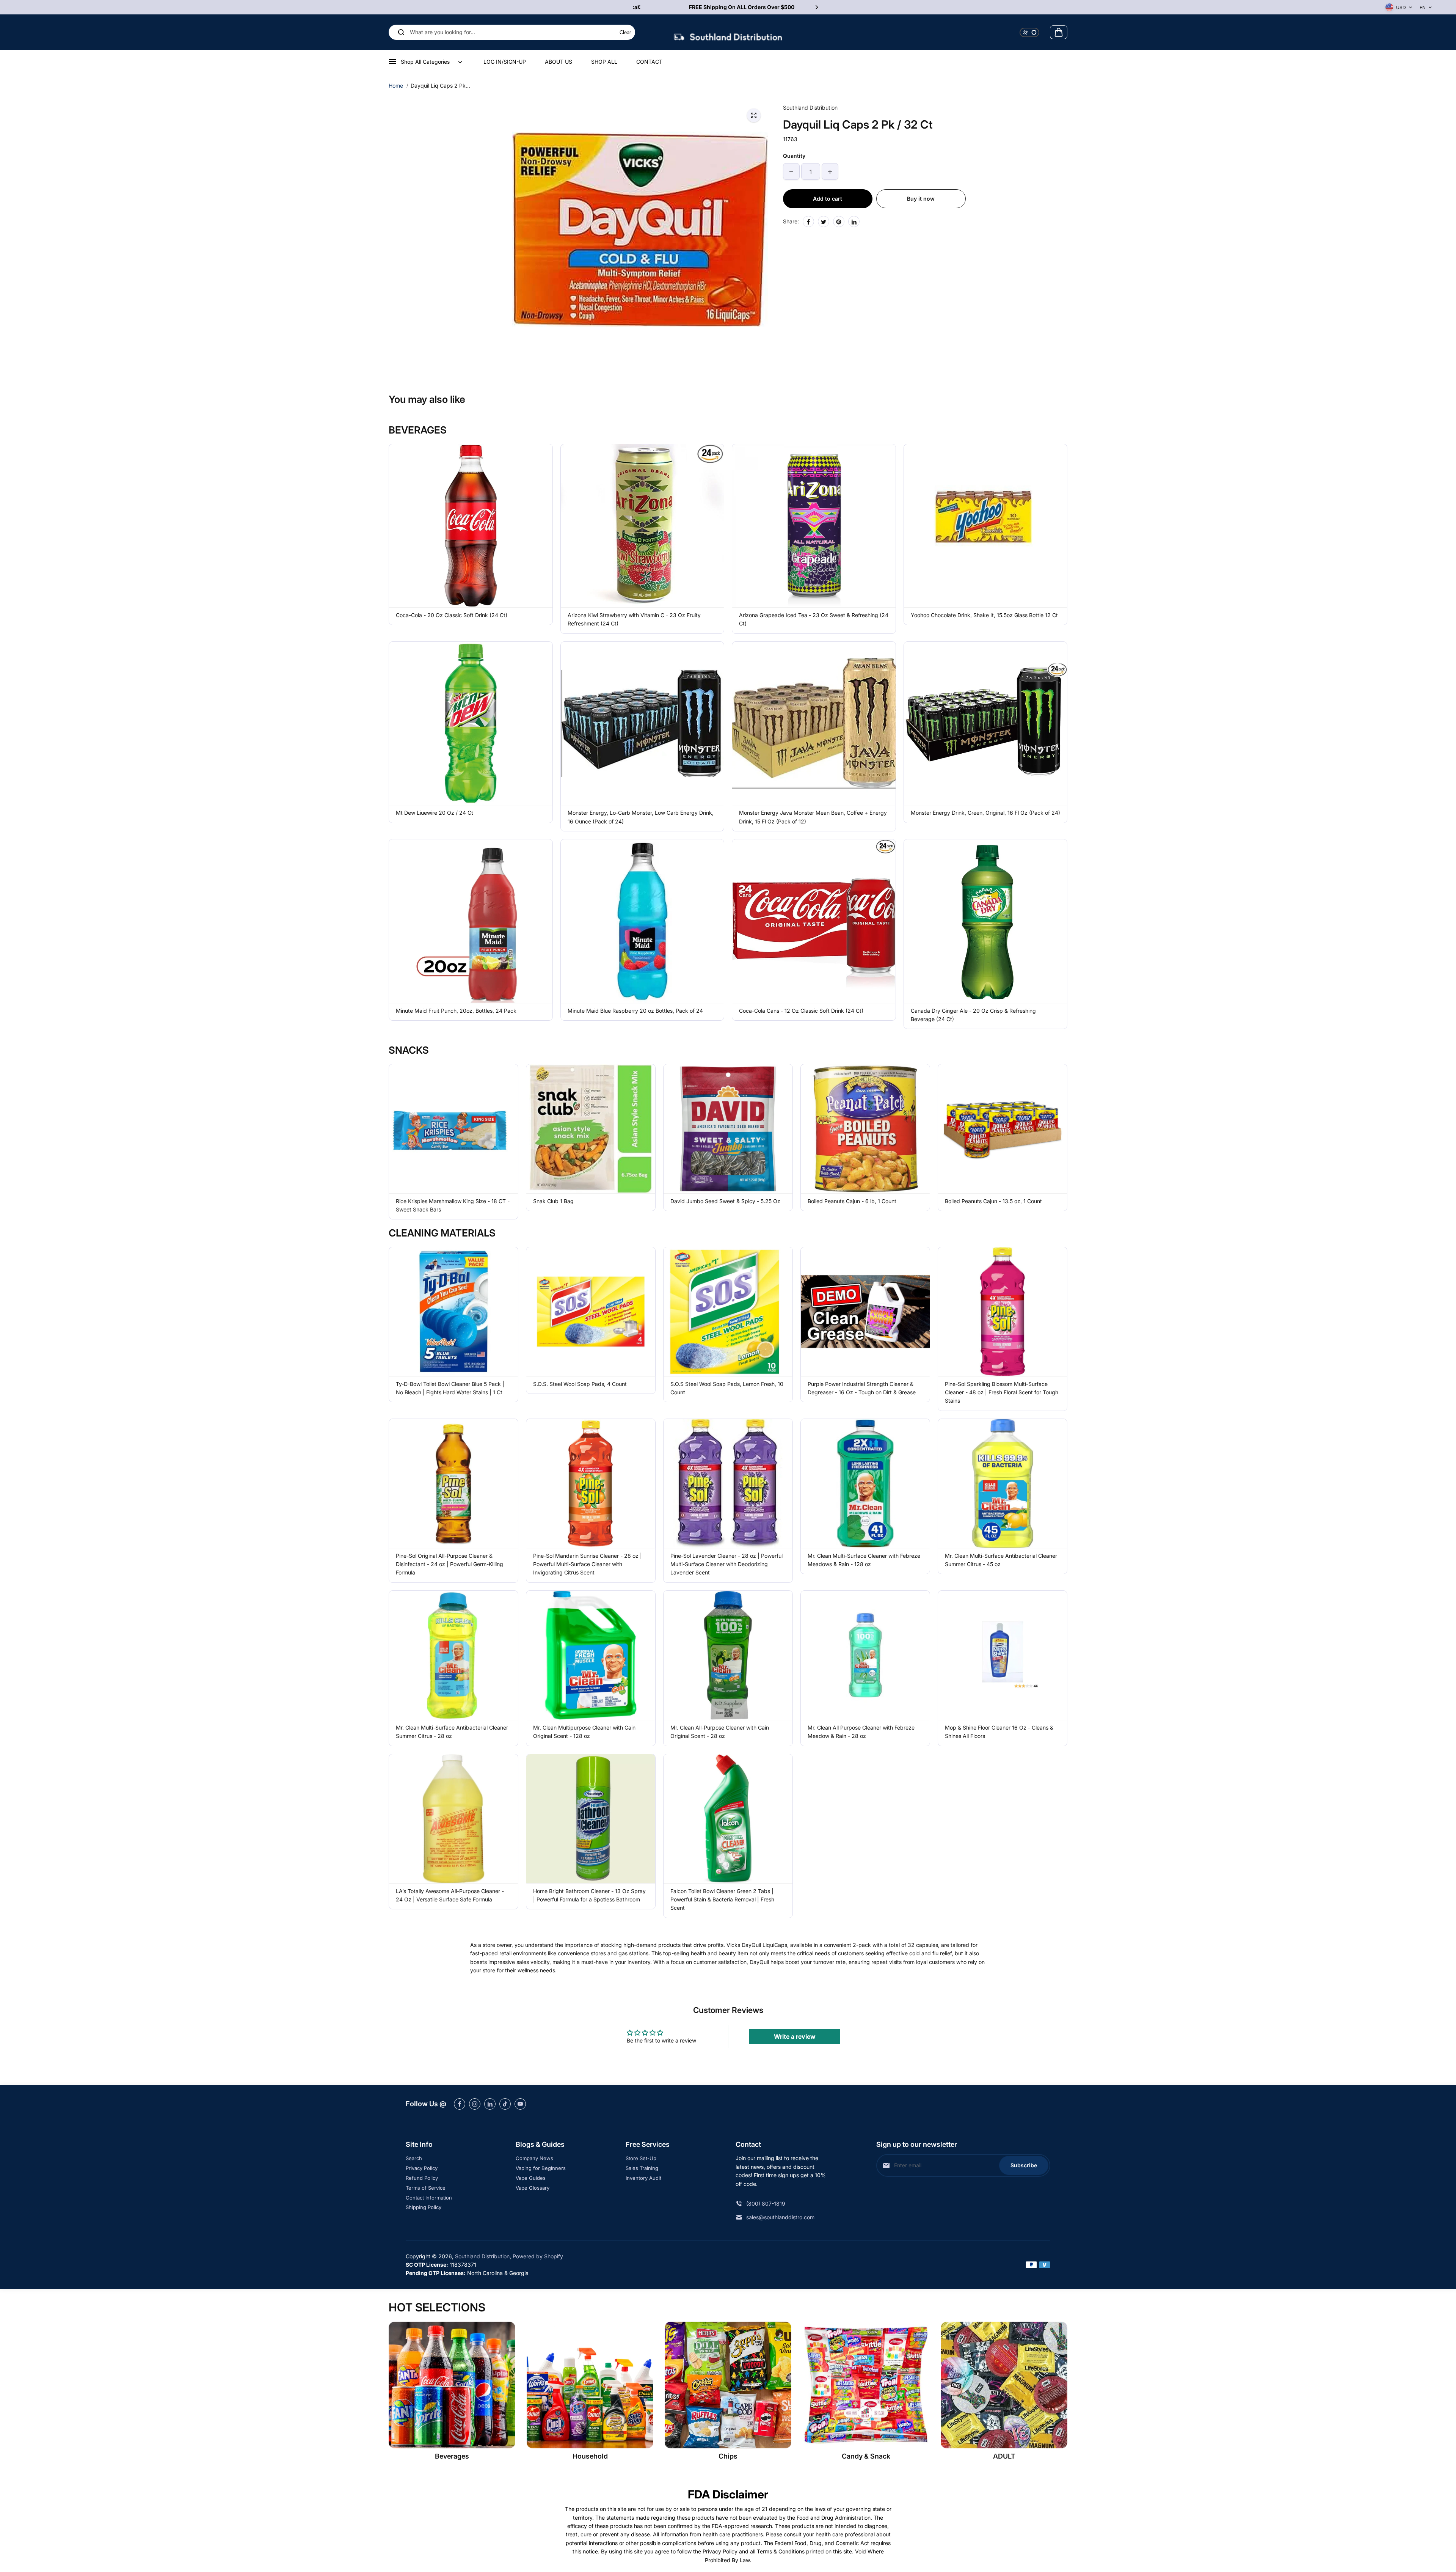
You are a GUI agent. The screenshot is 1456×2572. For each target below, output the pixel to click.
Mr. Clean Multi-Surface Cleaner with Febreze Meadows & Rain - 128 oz (864, 1560)
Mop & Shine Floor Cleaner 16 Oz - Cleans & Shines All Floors (999, 1732)
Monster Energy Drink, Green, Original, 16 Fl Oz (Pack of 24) (985, 813)
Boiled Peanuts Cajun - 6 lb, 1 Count (852, 1201)
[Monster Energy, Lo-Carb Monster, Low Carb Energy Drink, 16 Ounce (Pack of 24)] (642, 724)
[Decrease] (791, 172)
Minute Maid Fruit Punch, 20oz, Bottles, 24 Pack (456, 1011)
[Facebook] (808, 222)
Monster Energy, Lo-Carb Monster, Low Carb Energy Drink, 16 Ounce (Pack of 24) (641, 817)
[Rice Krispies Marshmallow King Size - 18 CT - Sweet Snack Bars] (453, 1129)
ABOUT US (559, 62)
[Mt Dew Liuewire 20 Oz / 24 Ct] (471, 724)
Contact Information (429, 2198)
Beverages (452, 2456)
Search (414, 2158)
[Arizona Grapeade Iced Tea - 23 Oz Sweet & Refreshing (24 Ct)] (814, 526)
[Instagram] (475, 2104)
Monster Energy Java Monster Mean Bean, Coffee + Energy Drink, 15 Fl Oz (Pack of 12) (813, 817)
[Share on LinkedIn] (854, 222)
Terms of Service (426, 2188)
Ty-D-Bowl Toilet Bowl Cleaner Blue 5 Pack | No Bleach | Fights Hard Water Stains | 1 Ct (450, 1388)
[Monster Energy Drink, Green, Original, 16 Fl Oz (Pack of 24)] (986, 724)
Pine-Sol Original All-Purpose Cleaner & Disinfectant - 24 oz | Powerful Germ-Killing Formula (450, 1564)
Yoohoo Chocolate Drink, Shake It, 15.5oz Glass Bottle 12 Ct (984, 615)
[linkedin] (490, 2104)
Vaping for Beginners (541, 2168)
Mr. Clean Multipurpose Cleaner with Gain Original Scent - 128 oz (584, 1732)
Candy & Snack (866, 2456)
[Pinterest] (839, 222)
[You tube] (520, 2104)
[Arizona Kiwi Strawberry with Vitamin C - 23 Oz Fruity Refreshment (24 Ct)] (642, 526)
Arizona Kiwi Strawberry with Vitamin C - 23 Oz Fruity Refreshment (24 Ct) (634, 619)
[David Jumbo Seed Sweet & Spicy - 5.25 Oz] (728, 1129)
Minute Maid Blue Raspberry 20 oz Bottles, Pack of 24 (635, 1011)
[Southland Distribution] (728, 32)
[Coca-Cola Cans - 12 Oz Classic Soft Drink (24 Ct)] (814, 921)
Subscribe (1024, 2165)
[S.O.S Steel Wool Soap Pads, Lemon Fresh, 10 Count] (728, 1312)
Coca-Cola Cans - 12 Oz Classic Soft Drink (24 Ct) (801, 1011)
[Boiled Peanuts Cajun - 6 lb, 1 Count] (865, 1129)
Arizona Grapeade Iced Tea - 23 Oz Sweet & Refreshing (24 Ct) (814, 619)
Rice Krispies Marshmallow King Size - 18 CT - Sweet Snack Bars (453, 1205)
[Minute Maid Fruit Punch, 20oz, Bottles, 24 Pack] (471, 921)
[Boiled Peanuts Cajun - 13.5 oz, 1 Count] (1003, 1129)
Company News (534, 2158)
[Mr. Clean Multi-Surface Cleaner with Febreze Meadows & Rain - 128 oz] (865, 1483)
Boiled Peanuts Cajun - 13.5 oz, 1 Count (993, 1201)
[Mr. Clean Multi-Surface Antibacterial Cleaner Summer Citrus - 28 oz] (453, 1655)
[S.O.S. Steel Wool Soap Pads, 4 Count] (591, 1312)
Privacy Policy (422, 2168)
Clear (625, 32)
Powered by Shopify (538, 2256)
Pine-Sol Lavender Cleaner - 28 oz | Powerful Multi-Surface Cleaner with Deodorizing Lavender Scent (726, 1564)
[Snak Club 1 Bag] (591, 1129)
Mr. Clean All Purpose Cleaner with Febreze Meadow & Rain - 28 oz (861, 1732)
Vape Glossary (533, 2188)
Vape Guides (531, 2178)
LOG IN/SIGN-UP (505, 62)
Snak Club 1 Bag (553, 1201)
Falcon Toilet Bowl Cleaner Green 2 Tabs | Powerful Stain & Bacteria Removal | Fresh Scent (722, 1900)
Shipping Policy (424, 2207)
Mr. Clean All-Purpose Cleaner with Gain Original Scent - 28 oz (720, 1732)
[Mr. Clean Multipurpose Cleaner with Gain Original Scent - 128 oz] (591, 1655)
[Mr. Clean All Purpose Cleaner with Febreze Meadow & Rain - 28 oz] (865, 1655)
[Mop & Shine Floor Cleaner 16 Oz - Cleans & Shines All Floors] (1003, 1655)
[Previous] (640, 7)
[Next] (816, 7)
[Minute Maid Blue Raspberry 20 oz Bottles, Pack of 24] (642, 921)
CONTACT (649, 62)
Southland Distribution (482, 2256)
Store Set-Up (641, 2158)
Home (396, 86)
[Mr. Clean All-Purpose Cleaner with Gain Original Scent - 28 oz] (728, 1655)
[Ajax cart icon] (1059, 32)
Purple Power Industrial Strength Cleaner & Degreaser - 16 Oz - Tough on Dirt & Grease (862, 1388)
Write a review (795, 2036)
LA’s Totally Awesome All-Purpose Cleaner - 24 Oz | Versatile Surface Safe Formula (450, 1895)
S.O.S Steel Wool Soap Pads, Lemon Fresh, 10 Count (727, 1388)
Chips (728, 2456)
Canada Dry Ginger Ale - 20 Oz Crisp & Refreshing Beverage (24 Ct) (973, 1015)
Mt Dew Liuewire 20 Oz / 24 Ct (435, 813)
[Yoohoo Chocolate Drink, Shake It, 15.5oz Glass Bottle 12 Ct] (986, 526)
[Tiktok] (505, 2104)
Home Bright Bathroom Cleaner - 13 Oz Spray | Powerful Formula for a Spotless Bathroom (589, 1895)
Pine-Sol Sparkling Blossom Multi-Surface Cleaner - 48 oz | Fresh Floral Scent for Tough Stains (1002, 1392)
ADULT (1004, 2456)
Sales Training (642, 2168)
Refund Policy (422, 2178)
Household (590, 2456)
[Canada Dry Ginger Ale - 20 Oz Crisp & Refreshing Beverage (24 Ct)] (986, 921)
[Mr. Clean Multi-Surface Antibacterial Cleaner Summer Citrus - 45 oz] (1003, 1483)
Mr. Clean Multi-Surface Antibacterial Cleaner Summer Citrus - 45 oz (1001, 1560)
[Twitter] (824, 222)
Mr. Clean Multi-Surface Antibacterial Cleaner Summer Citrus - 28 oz (452, 1732)
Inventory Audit (643, 2178)
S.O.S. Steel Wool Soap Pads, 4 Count (580, 1384)
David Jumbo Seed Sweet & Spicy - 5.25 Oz (725, 1201)
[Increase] (830, 172)
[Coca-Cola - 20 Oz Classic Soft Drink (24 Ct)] (471, 526)
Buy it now (921, 199)
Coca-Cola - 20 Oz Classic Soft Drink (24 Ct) (452, 615)
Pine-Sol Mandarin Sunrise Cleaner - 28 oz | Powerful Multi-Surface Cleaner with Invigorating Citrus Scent (588, 1564)
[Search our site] (401, 32)
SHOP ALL (604, 62)
